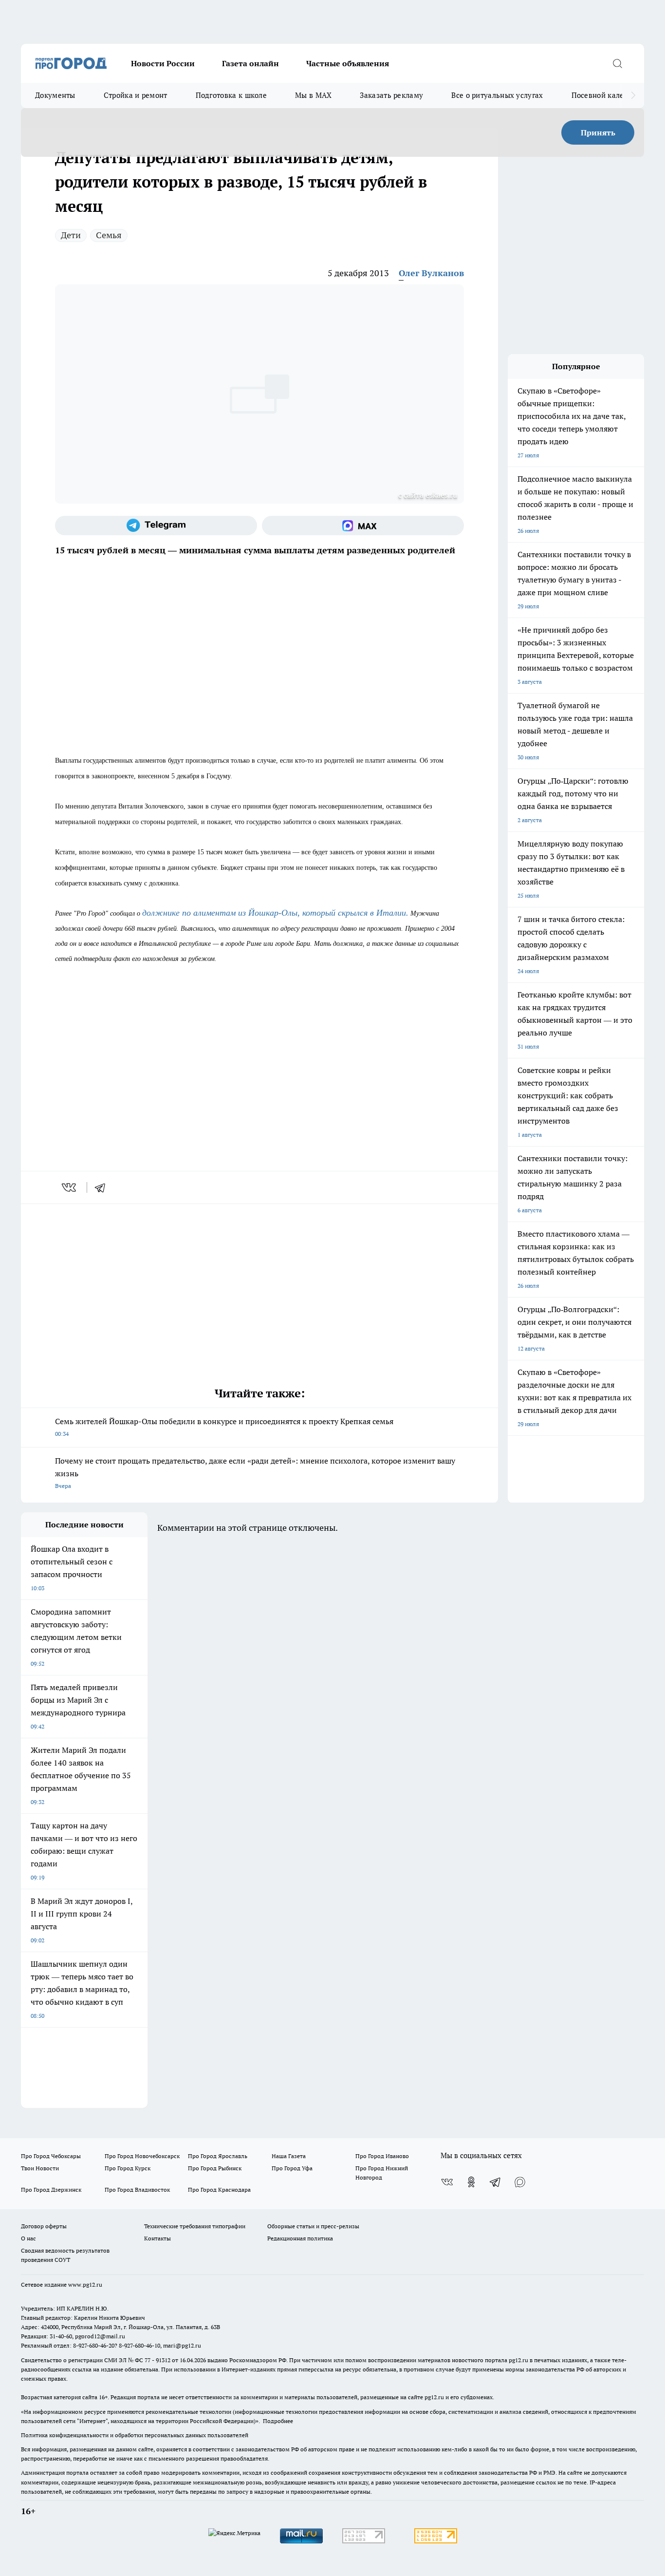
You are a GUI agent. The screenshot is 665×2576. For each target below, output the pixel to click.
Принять (598, 132)
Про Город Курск (128, 2168)
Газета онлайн (250, 63)
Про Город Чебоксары (51, 2156)
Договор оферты (44, 2226)
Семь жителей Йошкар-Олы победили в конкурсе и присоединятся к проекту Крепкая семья (224, 1427)
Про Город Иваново (382, 2156)
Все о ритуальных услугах (497, 95)
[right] (633, 95)
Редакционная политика (300, 2238)
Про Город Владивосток (137, 2190)
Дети (71, 235)
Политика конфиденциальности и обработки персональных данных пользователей (135, 2435)
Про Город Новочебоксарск (142, 2156)
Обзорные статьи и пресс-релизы (313, 2226)
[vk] (70, 1187)
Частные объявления (348, 63)
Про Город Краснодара (219, 2190)
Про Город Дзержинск (51, 2190)
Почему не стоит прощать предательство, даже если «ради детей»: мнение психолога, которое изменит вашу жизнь (255, 1473)
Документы (55, 95)
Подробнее (278, 2421)
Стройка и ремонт (136, 95)
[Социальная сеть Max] (363, 526)
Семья (109, 235)
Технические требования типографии (195, 2226)
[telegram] (103, 1187)
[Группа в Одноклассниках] (471, 2182)
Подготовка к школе (231, 95)
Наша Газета (289, 2156)
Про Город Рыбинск (215, 2168)
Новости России (163, 63)
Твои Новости (40, 2168)
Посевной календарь (608, 95)
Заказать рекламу (391, 95)
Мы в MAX (313, 95)
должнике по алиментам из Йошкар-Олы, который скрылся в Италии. (275, 913)
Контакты (157, 2238)
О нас (28, 2238)
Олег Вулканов (431, 273)
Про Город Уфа (292, 2168)
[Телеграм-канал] (156, 526)
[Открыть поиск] (617, 63)
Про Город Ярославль (218, 2156)
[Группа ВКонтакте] (447, 2182)
